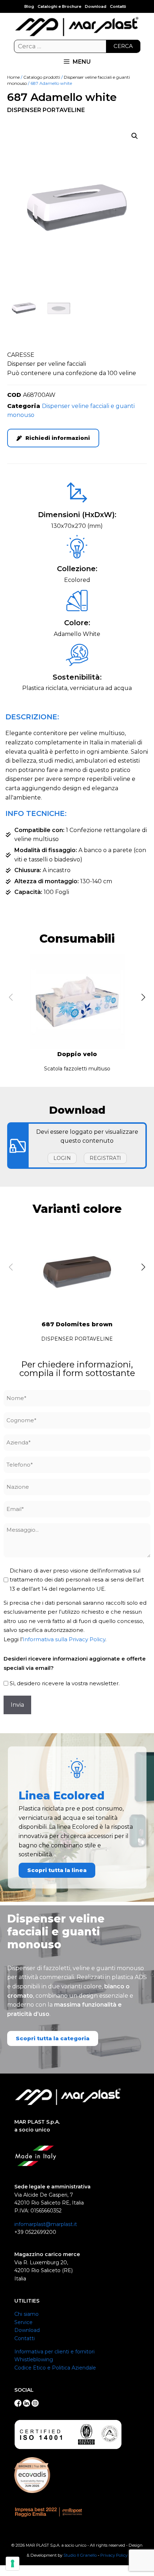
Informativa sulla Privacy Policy (64, 1639)
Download (96, 6)
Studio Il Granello (80, 2555)
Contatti (118, 6)
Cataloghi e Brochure (59, 6)
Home (13, 77)
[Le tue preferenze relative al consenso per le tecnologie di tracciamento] (13, 2563)
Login (62, 1158)
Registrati (105, 1158)
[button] (135, 136)
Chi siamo (27, 2314)
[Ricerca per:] (77, 47)
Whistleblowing (34, 2359)
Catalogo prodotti (42, 77)
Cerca (123, 46)
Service (23, 2322)
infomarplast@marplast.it (46, 2224)
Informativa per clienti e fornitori (54, 2352)
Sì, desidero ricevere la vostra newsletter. (65, 1683)
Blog (29, 6)
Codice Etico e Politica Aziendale (55, 2368)
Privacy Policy (114, 2555)
